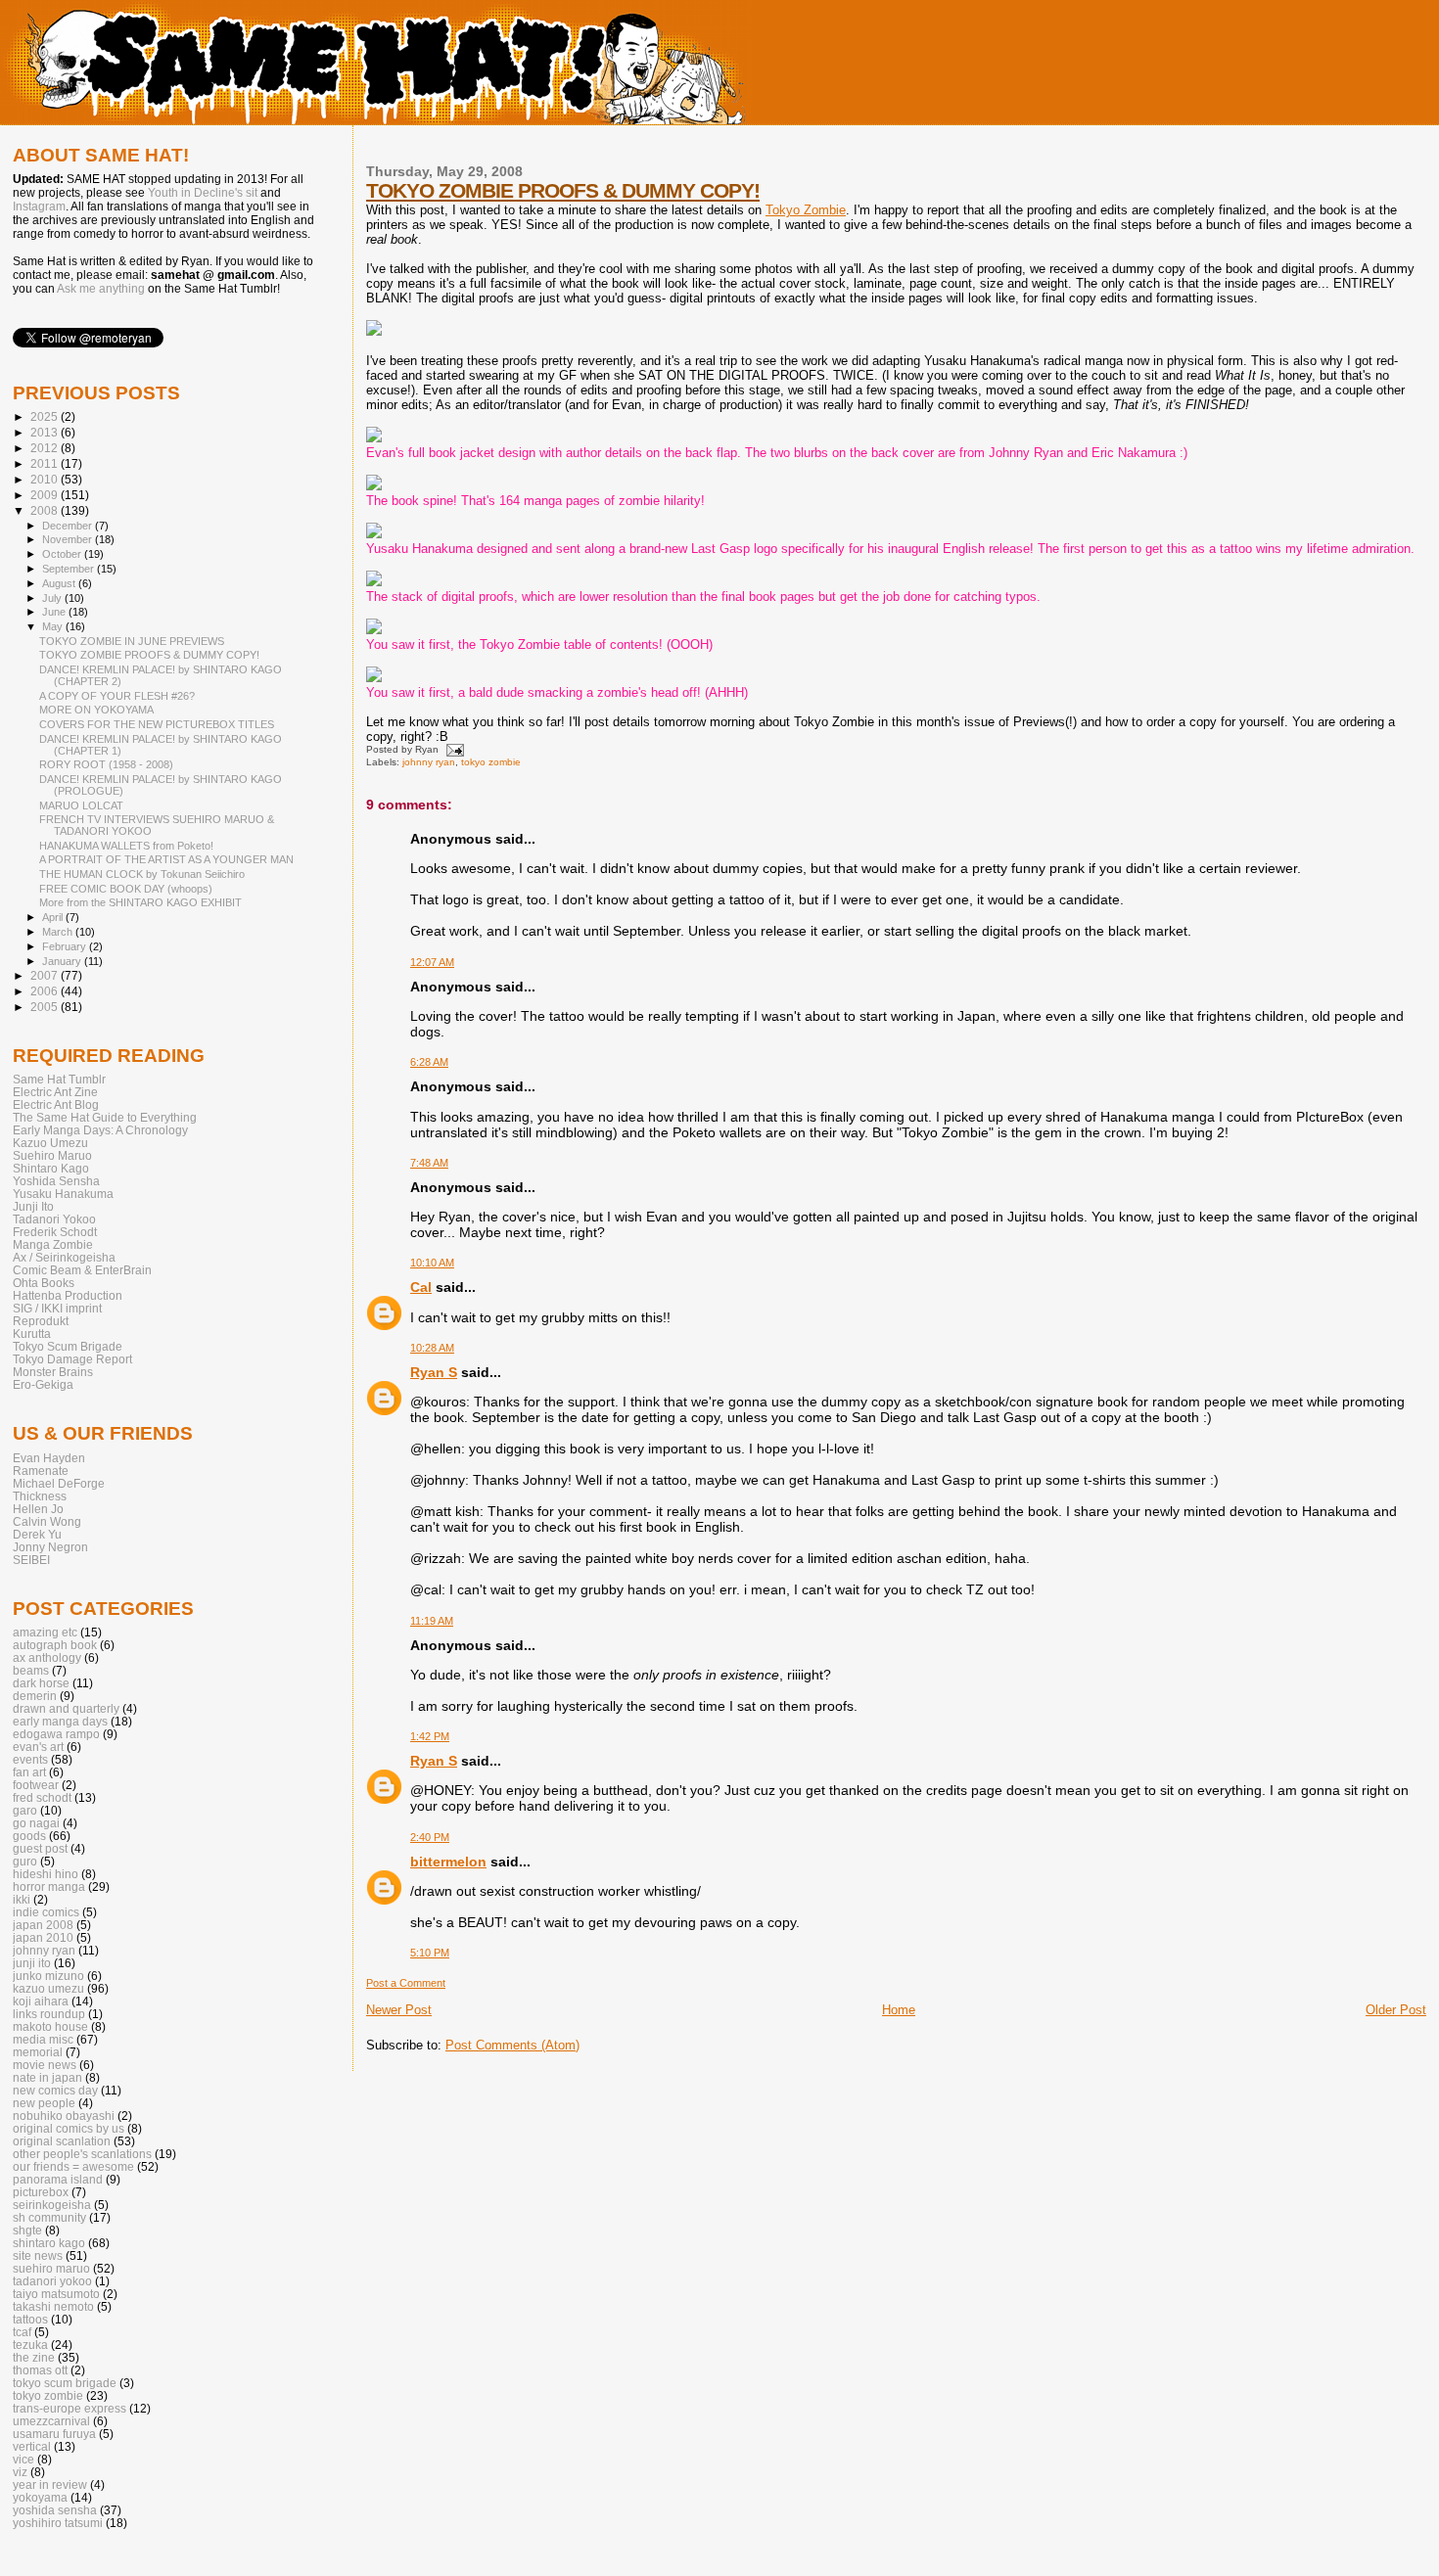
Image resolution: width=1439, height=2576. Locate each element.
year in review (50, 2484)
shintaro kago (49, 2243)
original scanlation (62, 2141)
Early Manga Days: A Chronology (100, 1130)
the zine (34, 2357)
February (66, 946)
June (55, 612)
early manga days (60, 1721)
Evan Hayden (49, 1458)
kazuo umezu (48, 1988)
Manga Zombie (53, 1244)
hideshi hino (46, 1874)
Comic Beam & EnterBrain (82, 1270)
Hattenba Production (68, 1295)
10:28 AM (432, 1348)
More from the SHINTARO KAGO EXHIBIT (140, 902)
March (59, 932)
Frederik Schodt (55, 1232)
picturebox (41, 2192)
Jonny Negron (50, 1547)
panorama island (58, 2179)
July (53, 598)
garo (25, 1810)
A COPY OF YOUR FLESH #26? (117, 696)
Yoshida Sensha (56, 1181)
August (60, 583)
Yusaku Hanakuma (63, 1194)
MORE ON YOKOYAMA (96, 710)
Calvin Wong (47, 1521)
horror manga (49, 1886)
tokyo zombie (491, 762)
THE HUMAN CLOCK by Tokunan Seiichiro (142, 874)
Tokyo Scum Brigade (68, 1346)
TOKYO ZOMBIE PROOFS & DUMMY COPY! (563, 190)
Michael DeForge (59, 1483)
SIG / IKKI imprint (57, 1308)
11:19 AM (432, 1621)
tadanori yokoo (52, 2281)
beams (31, 1670)
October (63, 554)
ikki (22, 1899)
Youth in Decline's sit (203, 193)
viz (20, 2472)
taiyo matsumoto (56, 2294)
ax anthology (47, 1657)
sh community (49, 2217)
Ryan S (434, 1372)
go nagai (36, 1823)
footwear (36, 1785)
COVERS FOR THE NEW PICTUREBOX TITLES (157, 724)
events (30, 1759)
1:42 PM (430, 1736)
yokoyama (40, 2497)
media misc (43, 2039)
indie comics (46, 1912)
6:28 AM (429, 1062)
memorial (38, 2052)
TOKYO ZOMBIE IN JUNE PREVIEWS (132, 641)
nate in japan (47, 2077)
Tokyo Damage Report (72, 1359)
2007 (46, 975)
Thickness (40, 1496)
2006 (46, 991)
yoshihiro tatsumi (58, 2523)
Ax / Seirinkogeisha (64, 1257)
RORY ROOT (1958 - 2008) (106, 764)
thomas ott (40, 2370)
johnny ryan (429, 762)
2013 (46, 432)
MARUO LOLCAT (81, 805)
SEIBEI (31, 1560)
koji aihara (41, 2001)
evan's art (38, 1747)
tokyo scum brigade (65, 2383)
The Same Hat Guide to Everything (105, 1117)
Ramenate (41, 1471)
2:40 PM (430, 1837)
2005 (46, 1007)
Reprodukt (41, 1321)
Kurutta (32, 1334)
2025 (46, 416)
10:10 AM (432, 1263)
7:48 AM (429, 1163)
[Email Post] (453, 749)
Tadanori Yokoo (54, 1219)
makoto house (50, 2026)
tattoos (30, 2319)
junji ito (32, 1963)
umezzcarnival (51, 2421)
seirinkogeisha (52, 2205)
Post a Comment (406, 1983)
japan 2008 (43, 1925)
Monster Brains (53, 1372)
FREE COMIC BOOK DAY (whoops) (126, 889)
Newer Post (399, 2010)
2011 (46, 463)
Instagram (39, 207)
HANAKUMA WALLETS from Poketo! (126, 846)
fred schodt (42, 1797)
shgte (27, 2230)
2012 (46, 448)
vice (23, 2459)
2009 (46, 495)
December (69, 526)
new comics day (55, 2090)
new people (44, 2103)
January (63, 961)
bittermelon (448, 1862)
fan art (29, 1772)
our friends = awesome (73, 2166)
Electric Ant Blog (56, 1104)
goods (29, 1836)
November (69, 539)
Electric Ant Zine (55, 1092)
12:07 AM (432, 962)
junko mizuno (48, 1976)
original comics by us (69, 2128)
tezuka (30, 2345)
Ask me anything (101, 289)
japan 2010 (43, 1937)
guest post (40, 1848)
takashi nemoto (53, 2306)
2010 (46, 479)
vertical (32, 2446)
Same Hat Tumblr (59, 1079)
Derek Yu (37, 1534)
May (54, 626)
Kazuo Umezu (50, 1143)
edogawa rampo (56, 1734)
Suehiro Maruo (52, 1155)
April (54, 917)
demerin (35, 1696)
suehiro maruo (51, 2268)
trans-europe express (70, 2408)
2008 (46, 510)
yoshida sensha (55, 2510)
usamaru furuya (54, 2434)
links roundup (49, 2014)
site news (38, 2255)
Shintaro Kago (51, 1168)
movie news (45, 2065)
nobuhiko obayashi (64, 2116)
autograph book (55, 1645)
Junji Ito (33, 1206)
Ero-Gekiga (43, 1384)
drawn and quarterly (66, 1708)
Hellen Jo (38, 1509)
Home (899, 2010)
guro (25, 1861)
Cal (421, 1287)
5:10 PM (430, 1953)
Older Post (1396, 2010)
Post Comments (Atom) (512, 2045)
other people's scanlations (82, 2154)
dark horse (41, 1683)
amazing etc (45, 1632)
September (70, 569)
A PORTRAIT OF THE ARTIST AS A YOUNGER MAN (166, 859)
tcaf (22, 2332)
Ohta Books (44, 1283)
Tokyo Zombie (806, 210)
